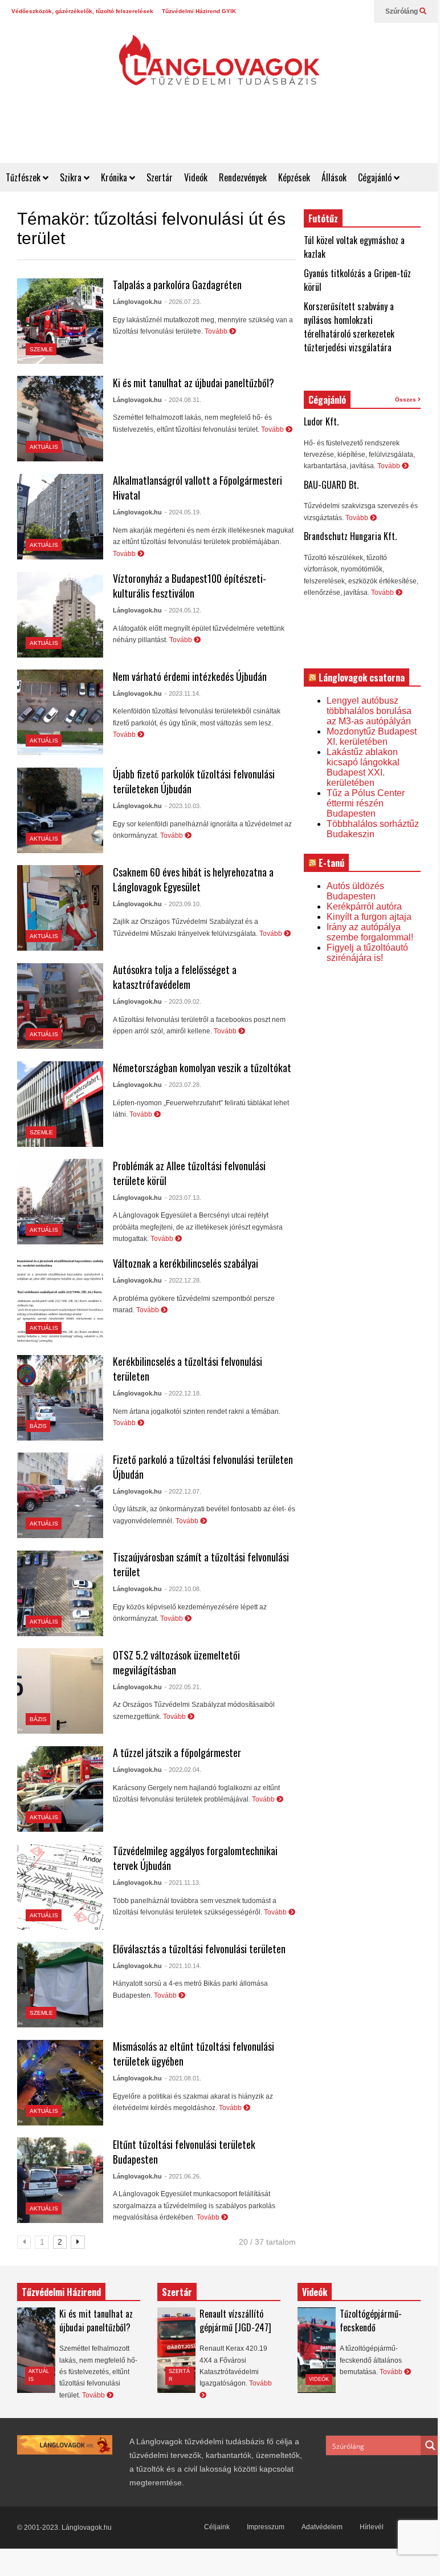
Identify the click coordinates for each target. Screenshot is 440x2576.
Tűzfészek (24, 177)
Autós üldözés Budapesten (355, 891)
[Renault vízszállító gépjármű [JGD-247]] (176, 2350)
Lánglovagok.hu (137, 302)
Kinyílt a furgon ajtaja (369, 917)
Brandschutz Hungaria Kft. (350, 536)
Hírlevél (372, 2527)
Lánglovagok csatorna (362, 678)
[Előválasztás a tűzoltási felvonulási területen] (60, 1985)
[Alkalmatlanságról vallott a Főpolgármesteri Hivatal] (60, 517)
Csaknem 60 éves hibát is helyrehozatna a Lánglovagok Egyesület (193, 879)
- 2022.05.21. (183, 1687)
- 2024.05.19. (183, 512)
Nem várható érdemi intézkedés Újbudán (190, 676)
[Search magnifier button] (430, 2445)
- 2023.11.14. (183, 693)
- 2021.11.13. (183, 1883)
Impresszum (266, 2527)
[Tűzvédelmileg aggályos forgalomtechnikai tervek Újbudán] (60, 1887)
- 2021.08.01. (183, 2078)
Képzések (294, 177)
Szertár (160, 177)
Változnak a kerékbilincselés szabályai (186, 1263)
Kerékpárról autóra (364, 906)
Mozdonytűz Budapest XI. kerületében (372, 737)
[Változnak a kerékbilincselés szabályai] (60, 1300)
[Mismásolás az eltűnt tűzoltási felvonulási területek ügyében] (60, 2083)
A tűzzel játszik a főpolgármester (177, 1753)
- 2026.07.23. (183, 302)
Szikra (72, 177)
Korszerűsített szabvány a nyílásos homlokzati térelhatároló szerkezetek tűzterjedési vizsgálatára (349, 327)
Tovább (217, 331)
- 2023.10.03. (183, 806)
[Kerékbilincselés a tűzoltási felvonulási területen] (60, 1398)
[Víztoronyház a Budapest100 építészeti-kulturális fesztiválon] (60, 615)
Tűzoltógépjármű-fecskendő (371, 2321)
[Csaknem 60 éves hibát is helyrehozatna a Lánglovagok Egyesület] (60, 908)
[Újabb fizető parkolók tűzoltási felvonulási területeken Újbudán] (60, 810)
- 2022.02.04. (183, 1770)
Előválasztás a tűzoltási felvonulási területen (199, 1949)
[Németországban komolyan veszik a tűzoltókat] (60, 1104)
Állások (334, 177)
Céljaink (217, 2527)
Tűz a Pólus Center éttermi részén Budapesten (366, 803)
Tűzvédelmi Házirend (61, 2292)
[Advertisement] (230, 135)
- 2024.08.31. (183, 400)
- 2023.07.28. (183, 1085)
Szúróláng (402, 11)
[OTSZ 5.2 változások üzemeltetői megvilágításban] (60, 1691)
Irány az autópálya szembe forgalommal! (370, 932)
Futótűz (323, 218)
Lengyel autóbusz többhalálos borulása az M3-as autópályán (369, 711)
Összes (406, 399)
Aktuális (44, 447)
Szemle (41, 349)
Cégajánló (376, 177)
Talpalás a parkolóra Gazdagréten (177, 285)
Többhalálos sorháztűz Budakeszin (373, 829)
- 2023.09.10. (183, 904)
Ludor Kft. (321, 421)
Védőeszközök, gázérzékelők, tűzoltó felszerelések (82, 11)
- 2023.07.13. (183, 1198)
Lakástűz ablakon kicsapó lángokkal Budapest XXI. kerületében (363, 767)
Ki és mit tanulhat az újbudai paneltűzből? (193, 383)
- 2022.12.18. (183, 1393)
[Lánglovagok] (219, 66)
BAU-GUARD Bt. (331, 485)
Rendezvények (243, 177)
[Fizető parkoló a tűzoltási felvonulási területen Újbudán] (60, 1495)
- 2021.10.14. (183, 1966)
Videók (196, 177)
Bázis (38, 1426)
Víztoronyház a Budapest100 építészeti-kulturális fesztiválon (190, 586)
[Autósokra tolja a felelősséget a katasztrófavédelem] (60, 1006)
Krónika (115, 177)
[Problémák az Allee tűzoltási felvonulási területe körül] (60, 1202)
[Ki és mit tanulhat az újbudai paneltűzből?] (60, 419)
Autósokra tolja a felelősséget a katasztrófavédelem (175, 977)
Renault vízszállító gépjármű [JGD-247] (235, 2321)
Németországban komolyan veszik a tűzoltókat (202, 1068)
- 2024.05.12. (183, 610)
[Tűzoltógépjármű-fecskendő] (317, 2350)
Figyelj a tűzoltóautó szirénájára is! (367, 953)
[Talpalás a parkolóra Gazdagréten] (60, 321)
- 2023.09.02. (183, 1001)
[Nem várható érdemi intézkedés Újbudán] (60, 712)
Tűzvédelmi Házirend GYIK (199, 11)
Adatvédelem (322, 2527)
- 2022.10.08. (183, 1589)
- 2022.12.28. (183, 1280)
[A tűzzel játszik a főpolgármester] (60, 1789)
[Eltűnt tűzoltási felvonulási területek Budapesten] (60, 2180)
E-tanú (331, 863)
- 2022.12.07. (183, 1491)
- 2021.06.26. (183, 2176)
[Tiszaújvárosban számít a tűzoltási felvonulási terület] (60, 1593)
